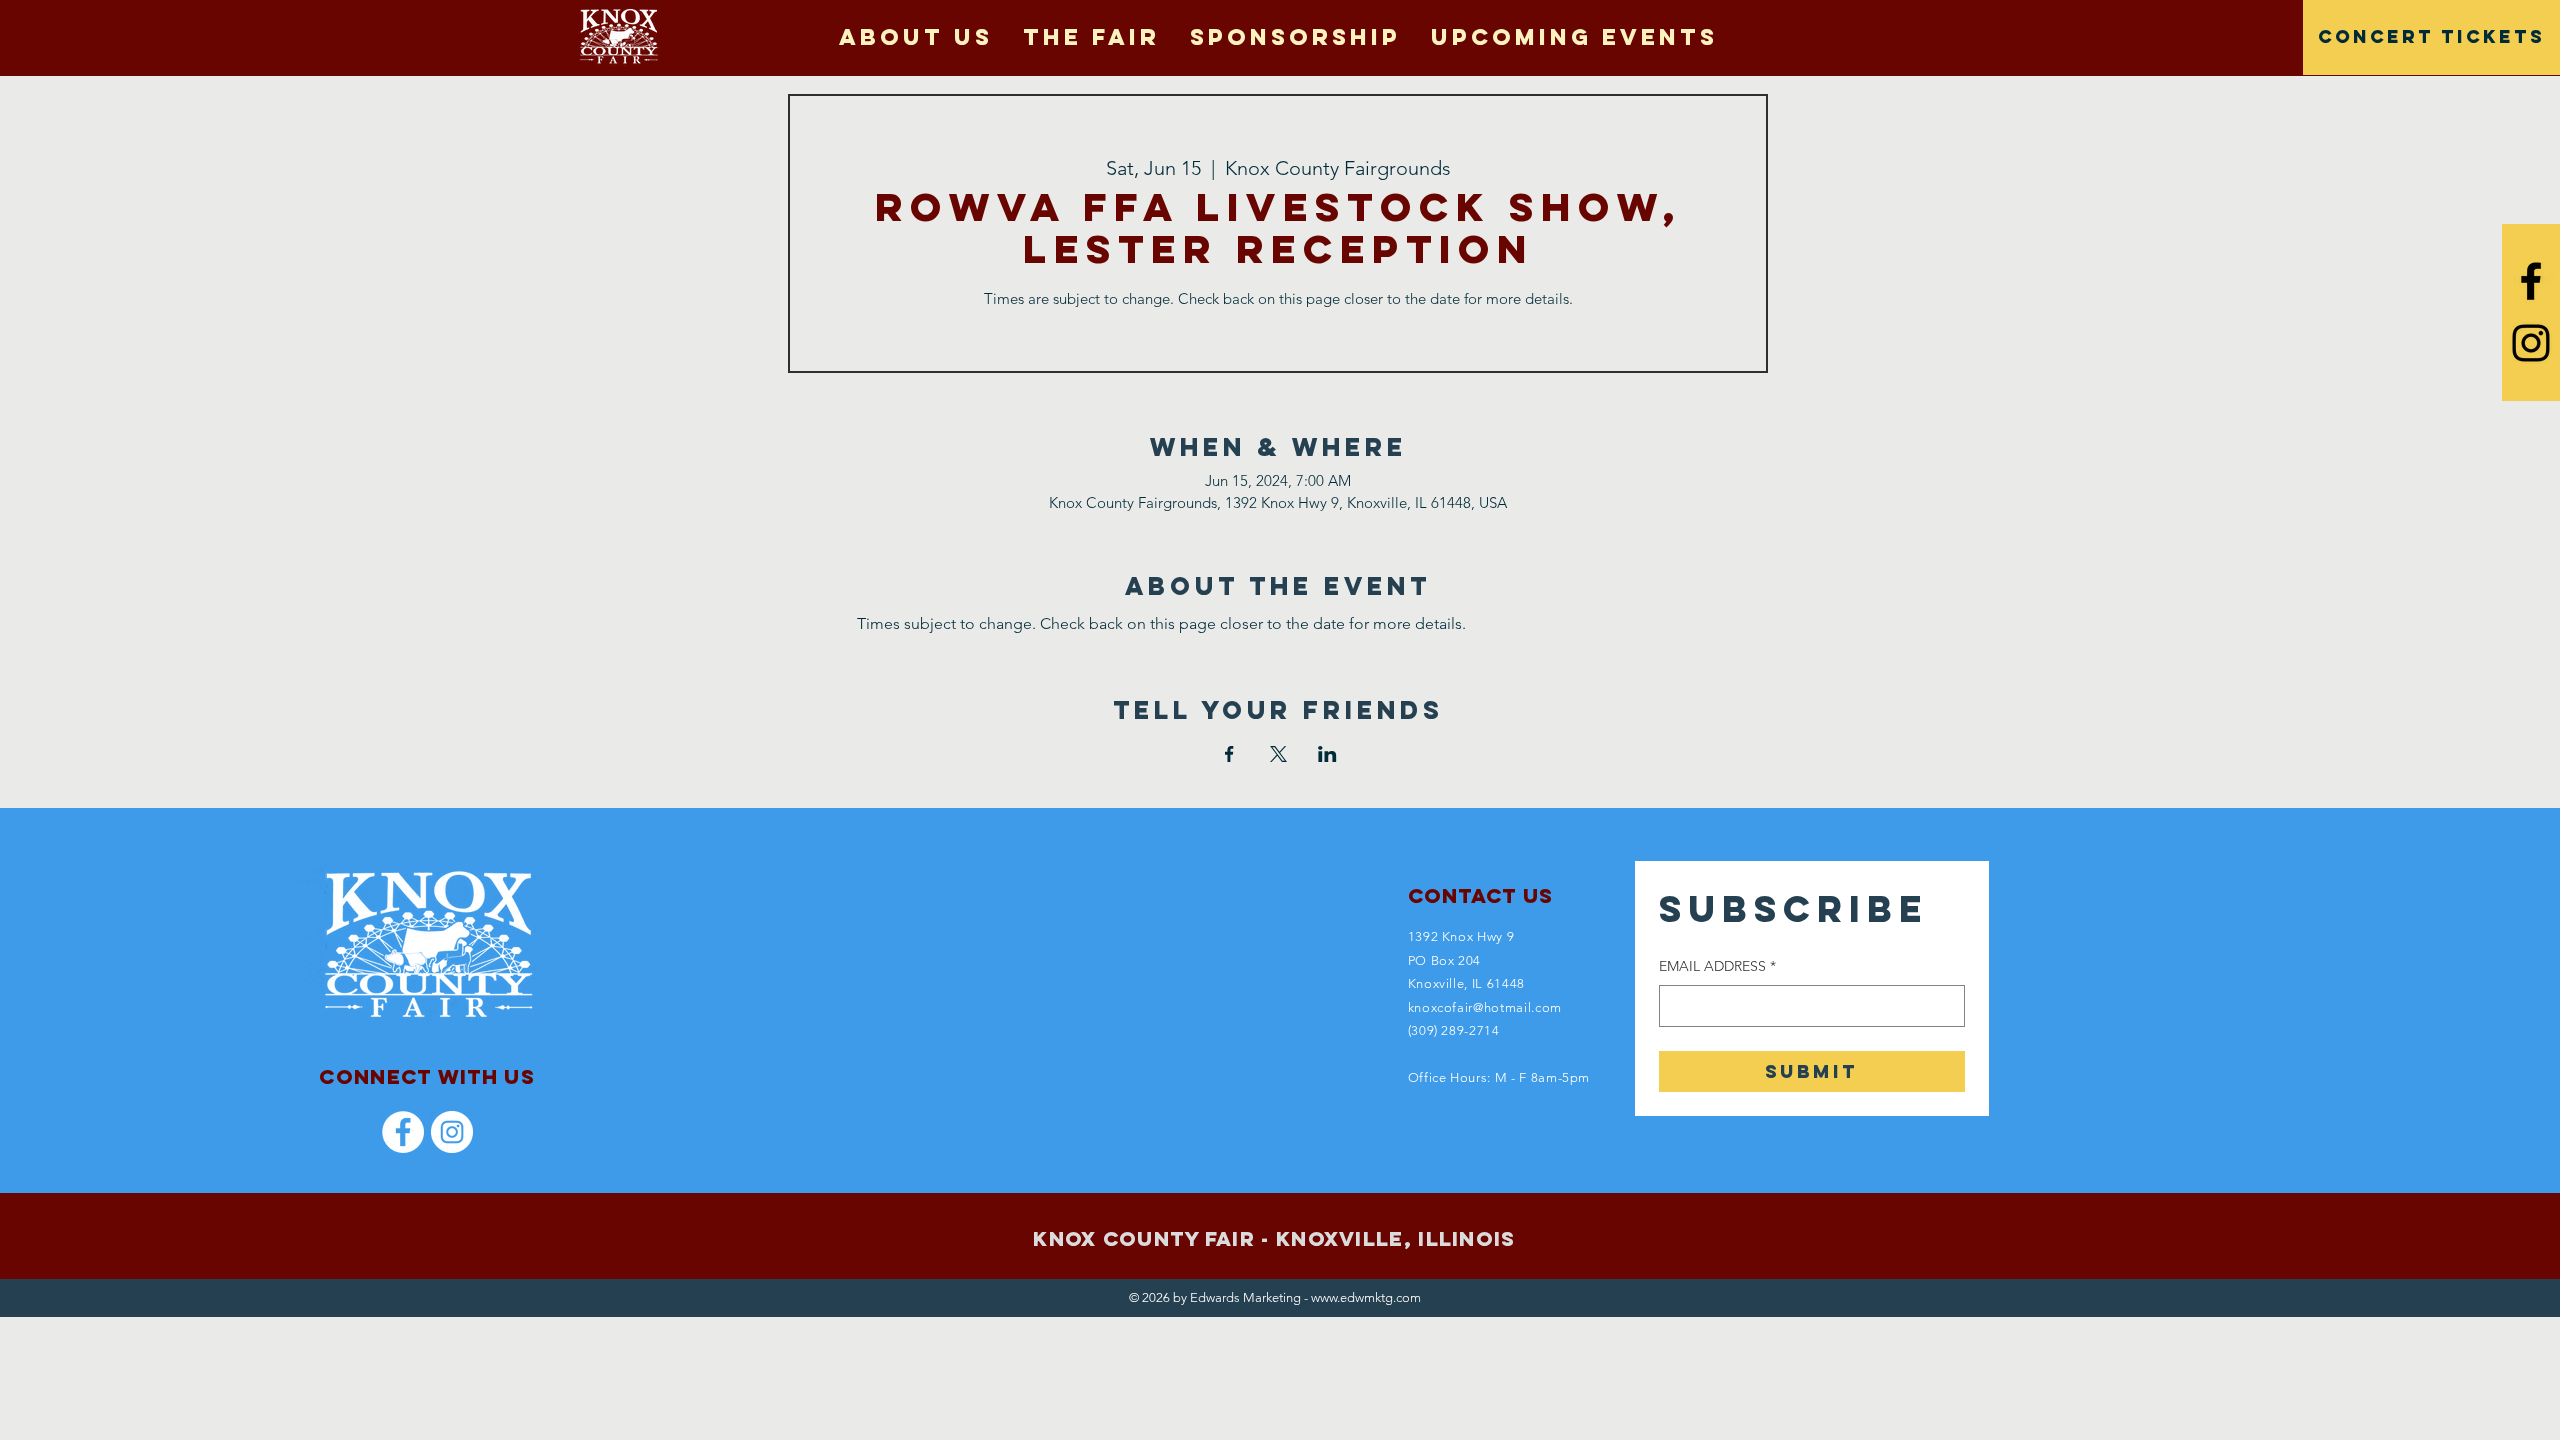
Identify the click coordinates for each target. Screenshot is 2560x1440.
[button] (1091, 37)
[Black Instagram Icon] (2531, 343)
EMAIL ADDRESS (1717, 966)
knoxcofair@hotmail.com (1485, 1007)
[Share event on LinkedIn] (1327, 754)
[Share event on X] (1278, 754)
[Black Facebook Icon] (2531, 281)
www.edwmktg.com (1366, 1297)
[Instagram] (452, 1132)
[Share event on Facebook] (1229, 754)
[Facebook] (403, 1132)
